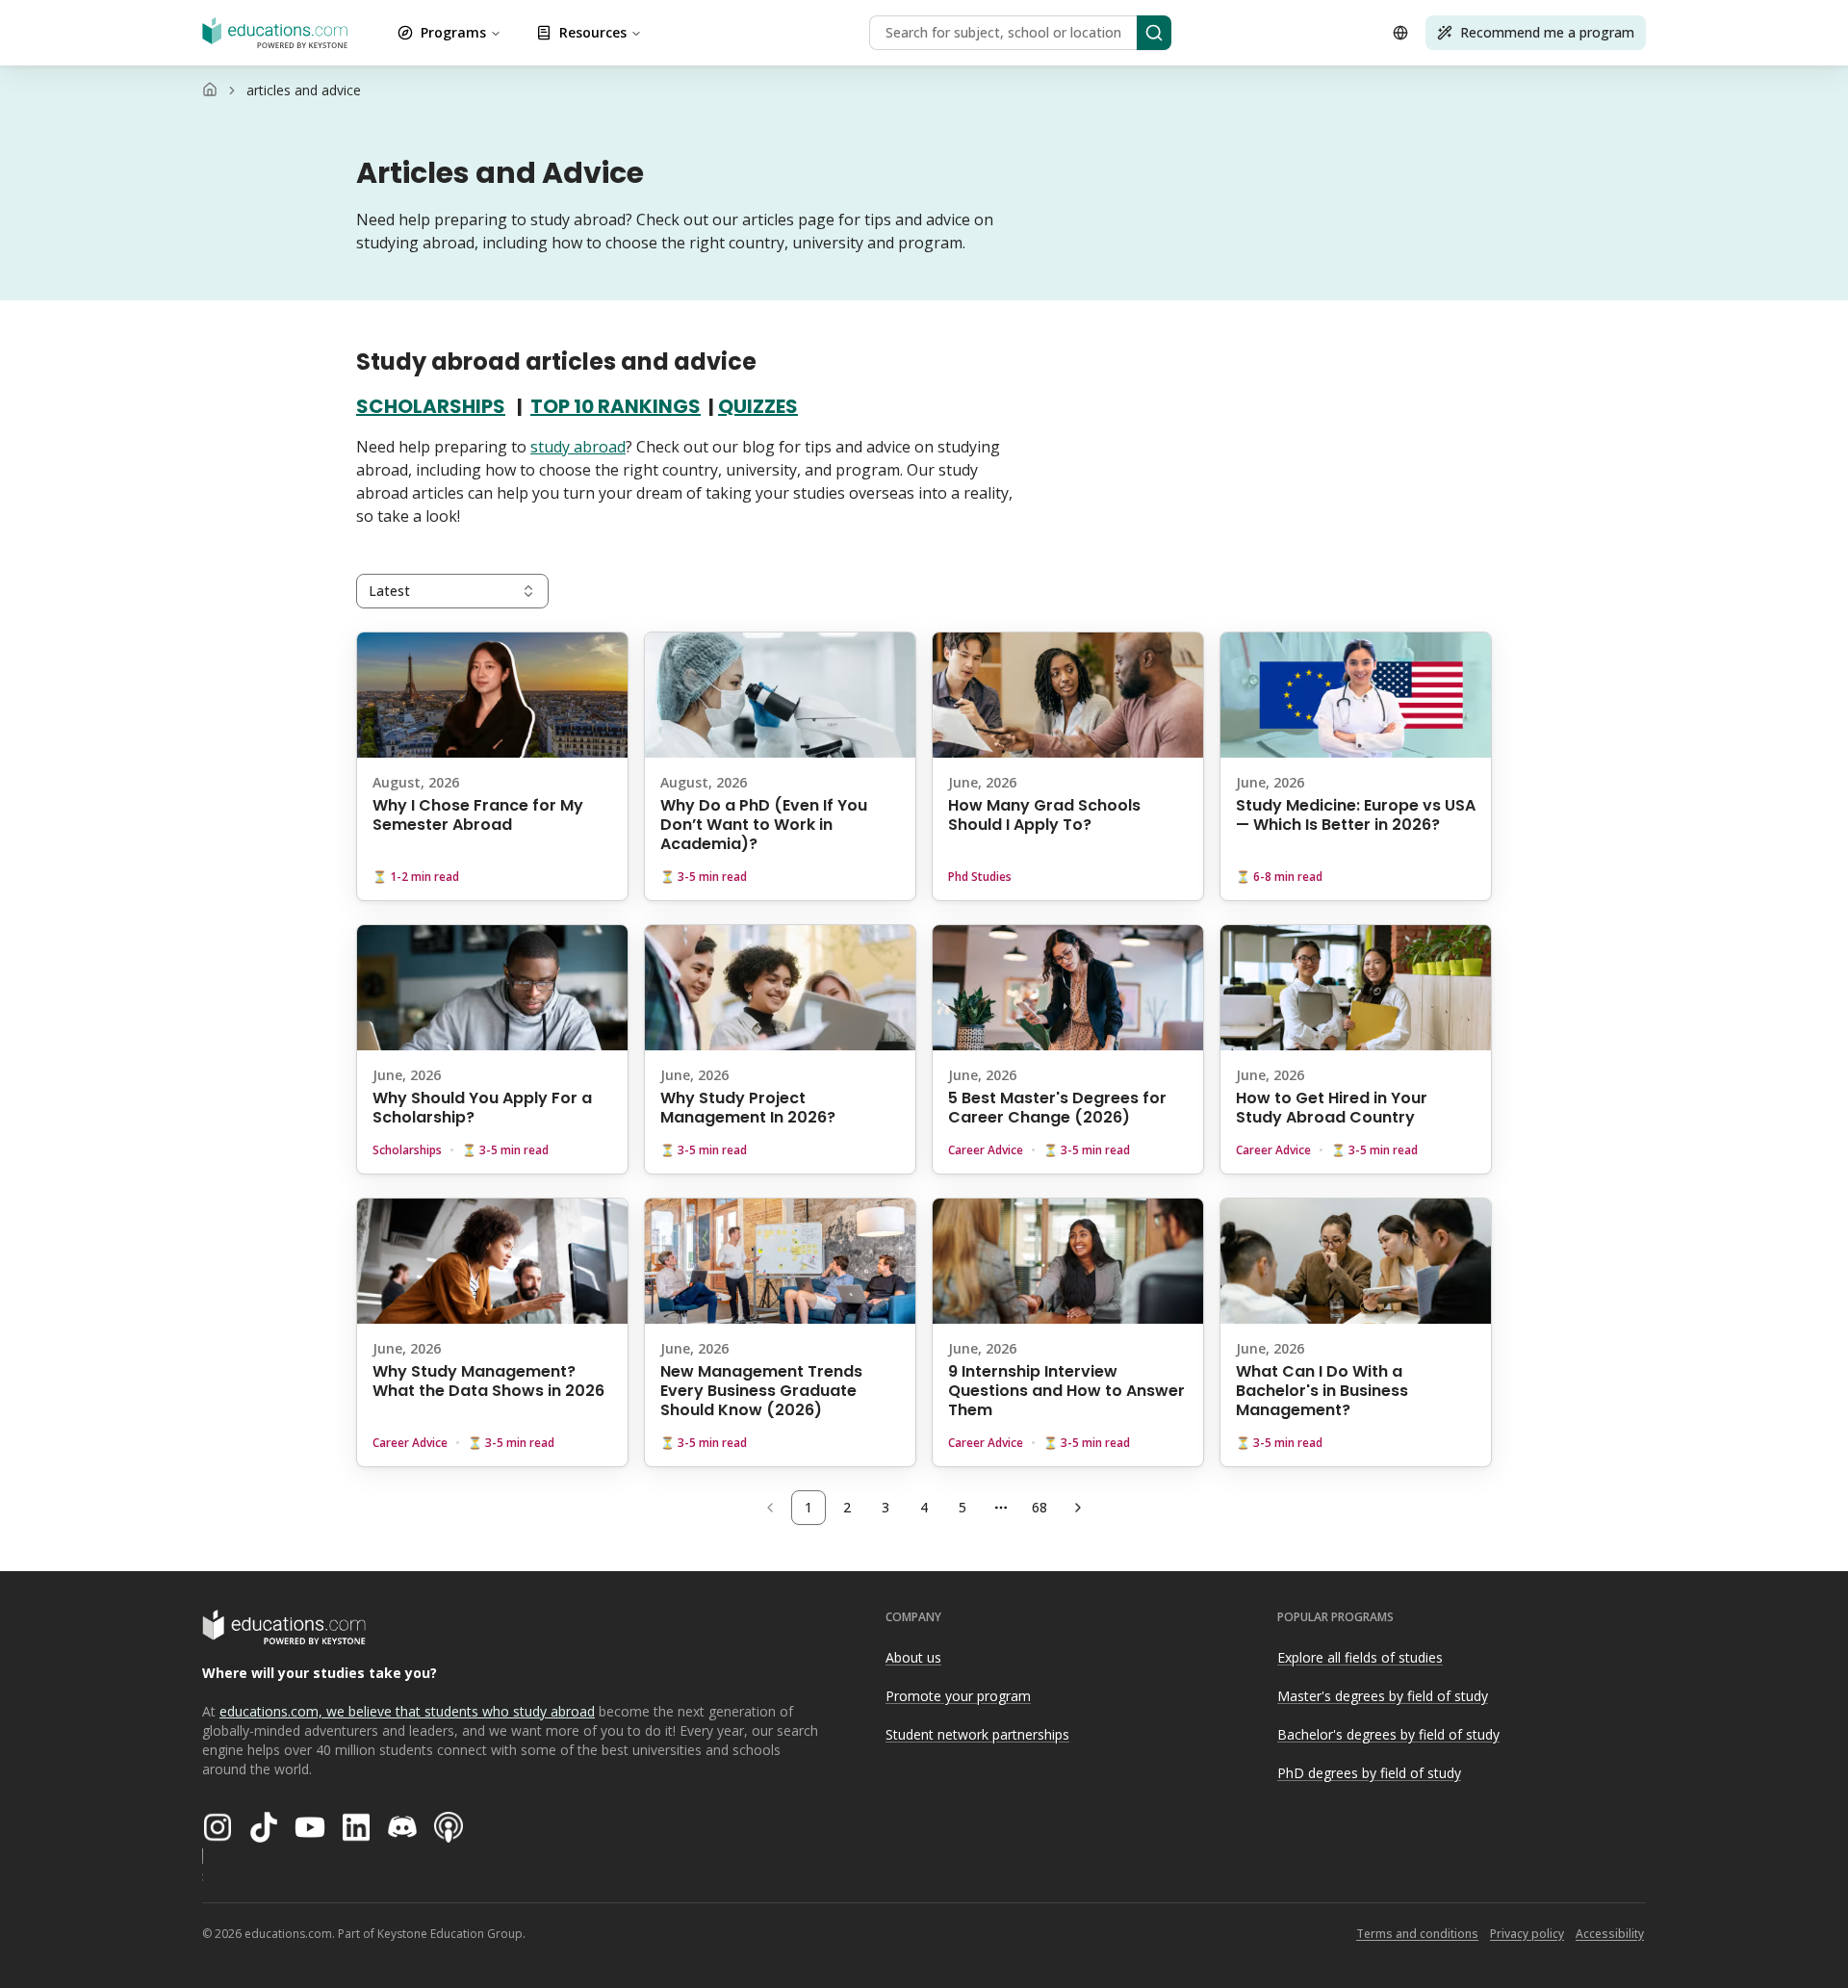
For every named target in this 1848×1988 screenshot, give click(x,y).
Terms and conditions (1417, 1934)
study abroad (578, 447)
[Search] (1154, 33)
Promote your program (958, 1696)
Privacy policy (1527, 1934)
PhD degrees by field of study (1369, 1773)
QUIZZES (758, 406)
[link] (304, 90)
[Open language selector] (1400, 33)
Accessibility (1610, 1934)
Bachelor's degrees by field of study (1388, 1734)
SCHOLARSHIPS (431, 406)
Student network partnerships (977, 1734)
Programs (453, 32)
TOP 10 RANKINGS (616, 406)
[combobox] (452, 591)
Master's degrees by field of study (1383, 1696)
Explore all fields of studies (1360, 1657)
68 (1039, 1507)
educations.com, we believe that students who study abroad (407, 1711)
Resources (593, 32)
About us (913, 1657)
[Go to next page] (1078, 1508)
